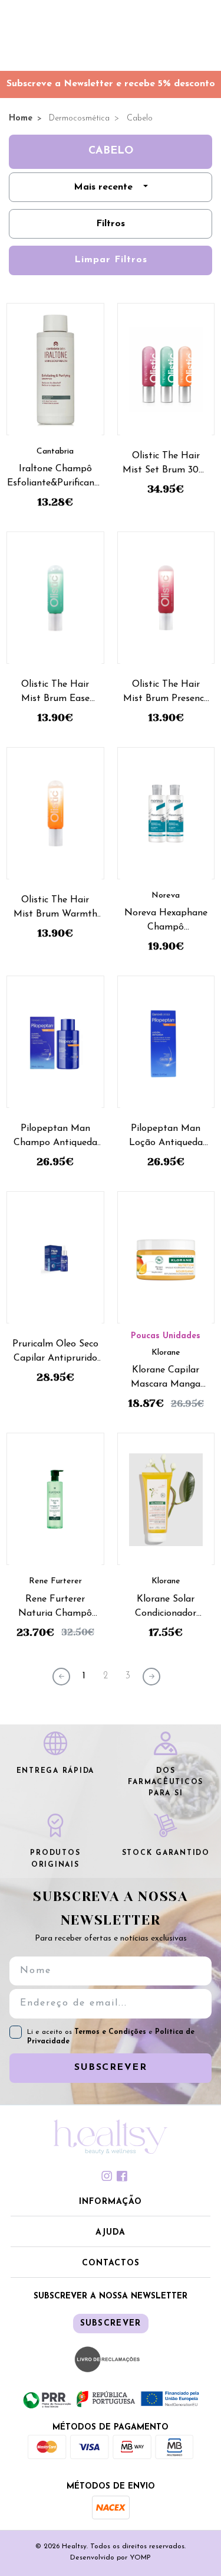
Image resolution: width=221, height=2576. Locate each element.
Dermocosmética (78, 118)
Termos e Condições (111, 2032)
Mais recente (103, 187)
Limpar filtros (111, 260)
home (21, 118)
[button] (111, 2203)
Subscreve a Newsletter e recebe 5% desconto (111, 84)
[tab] (111, 2176)
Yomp (140, 2558)
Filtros (111, 224)
